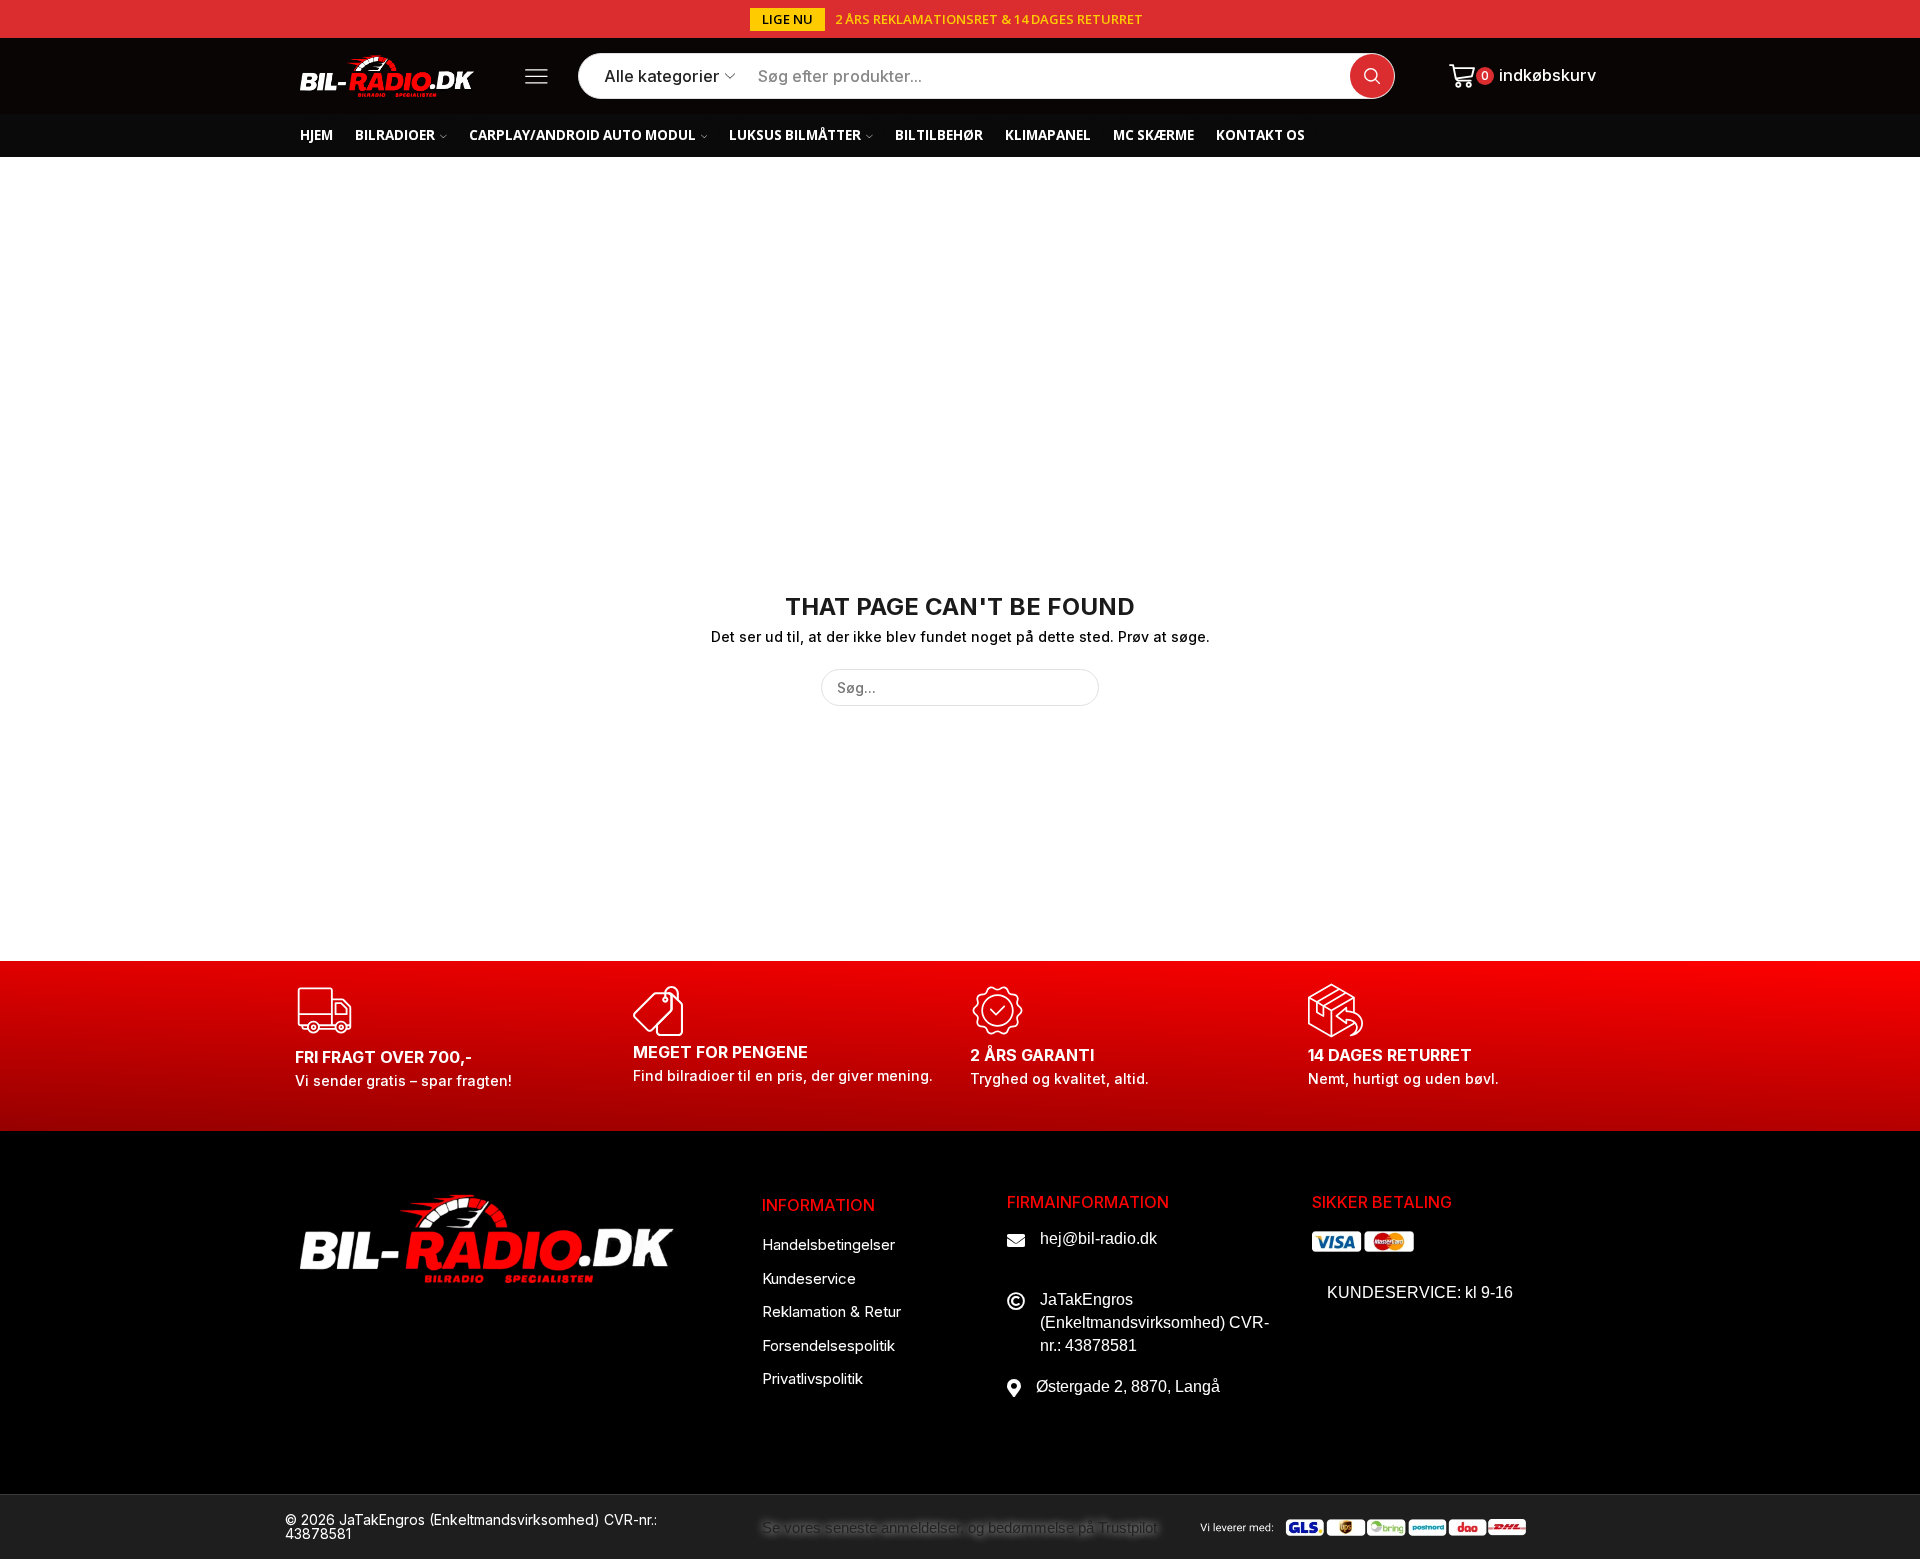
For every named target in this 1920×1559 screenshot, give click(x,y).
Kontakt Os (1260, 135)
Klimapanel (1048, 135)
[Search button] (1372, 76)
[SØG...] (1080, 687)
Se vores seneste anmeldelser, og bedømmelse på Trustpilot (959, 1527)
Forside (336, 251)
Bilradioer (395, 135)
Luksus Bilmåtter (795, 135)
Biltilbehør (939, 135)
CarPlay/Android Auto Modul (582, 135)
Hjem (316, 135)
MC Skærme (1153, 135)
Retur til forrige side (1520, 251)
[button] (787, 19)
